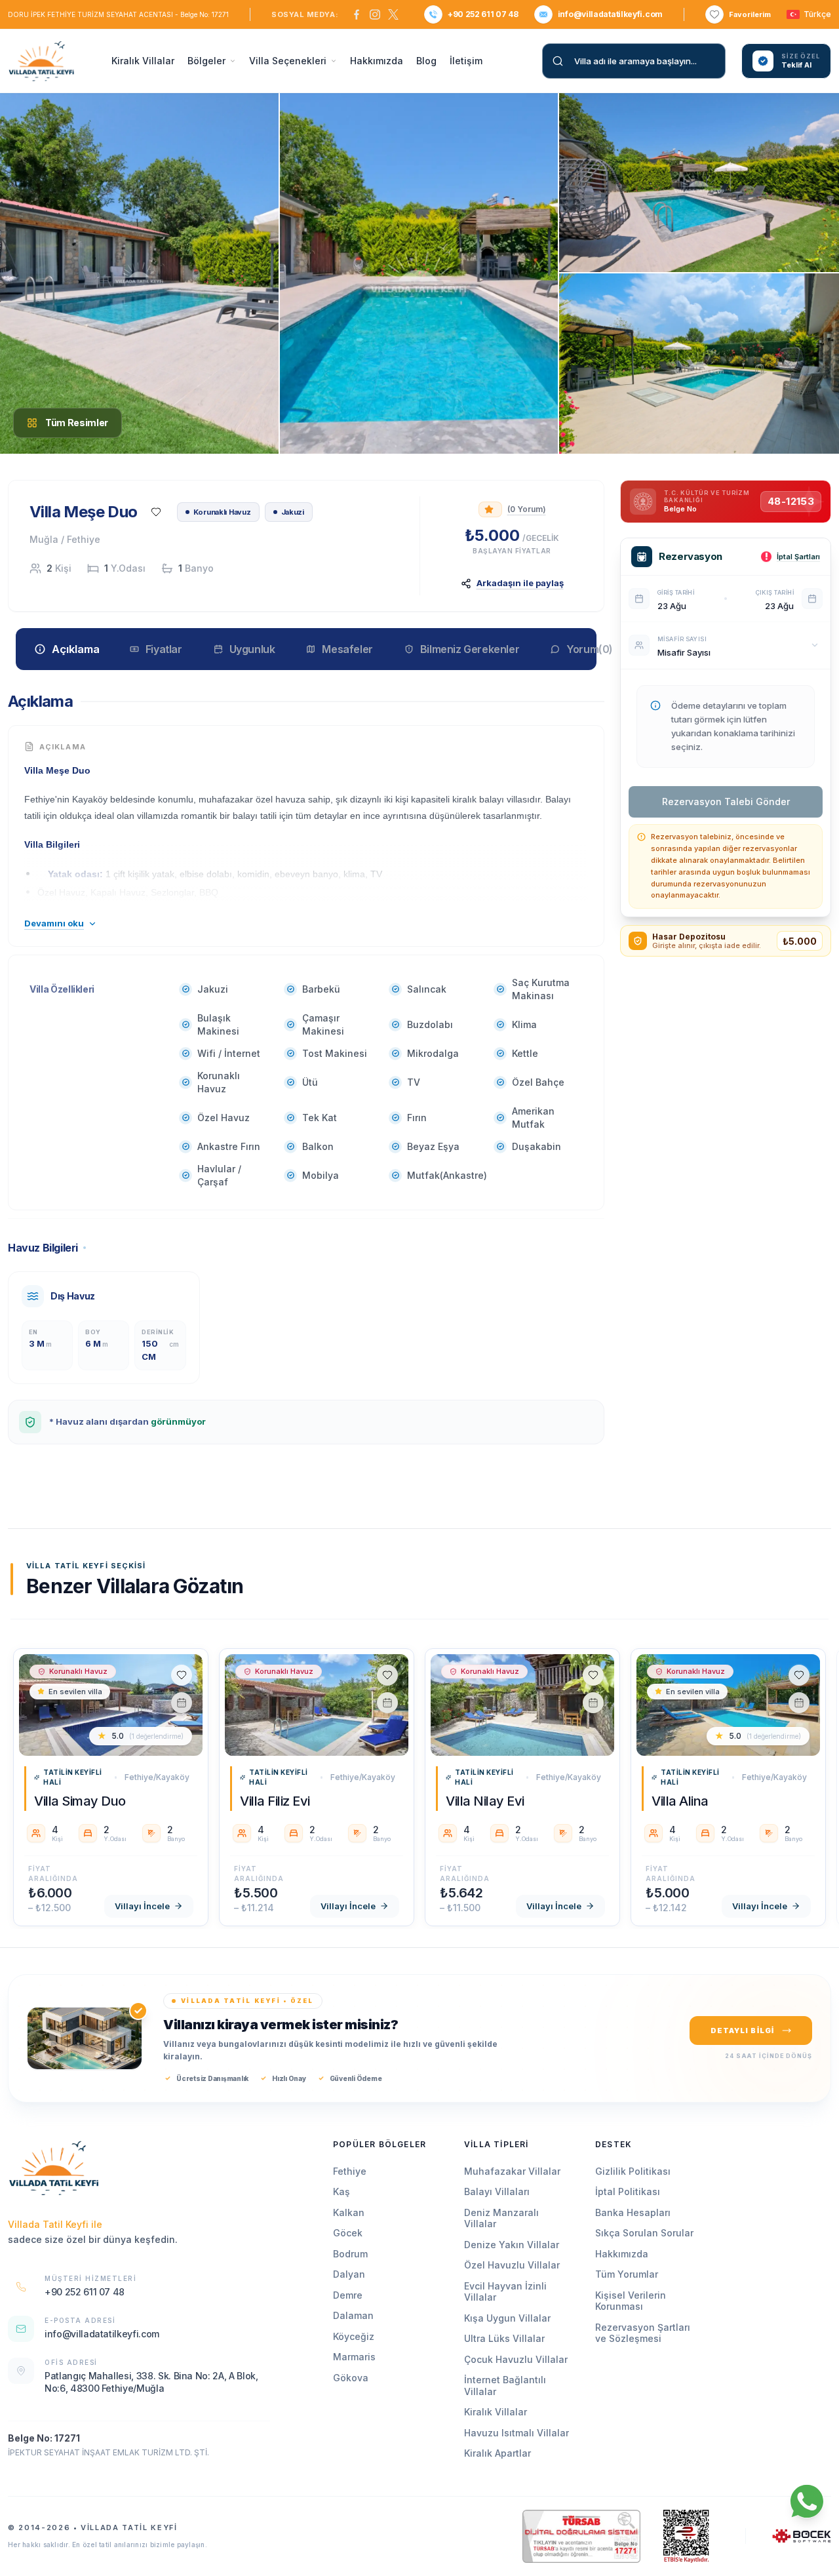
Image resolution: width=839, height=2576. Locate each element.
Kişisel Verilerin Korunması (631, 2301)
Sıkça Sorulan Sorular (644, 2233)
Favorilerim (750, 14)
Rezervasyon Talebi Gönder (726, 802)
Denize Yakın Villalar (512, 2245)
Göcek (348, 2233)
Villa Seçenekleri (288, 61)
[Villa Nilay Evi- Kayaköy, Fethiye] (522, 1705)
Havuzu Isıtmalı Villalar (517, 2433)
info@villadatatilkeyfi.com (610, 14)
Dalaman (353, 2315)
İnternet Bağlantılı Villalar (505, 2386)
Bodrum (350, 2254)
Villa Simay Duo (80, 1801)
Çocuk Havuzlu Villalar (516, 2359)
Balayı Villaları (497, 2191)
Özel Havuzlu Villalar (512, 2265)
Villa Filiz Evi (275, 1801)
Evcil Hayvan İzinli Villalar (505, 2292)
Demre (348, 2295)
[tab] (67, 648)
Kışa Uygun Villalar (507, 2318)
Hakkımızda (377, 61)
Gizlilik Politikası (633, 2171)
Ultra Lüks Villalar (504, 2338)
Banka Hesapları (633, 2212)
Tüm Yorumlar (627, 2274)
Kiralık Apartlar (498, 2453)
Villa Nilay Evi (485, 1801)
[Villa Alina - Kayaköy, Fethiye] (728, 1705)
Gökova (351, 2378)
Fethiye (350, 2171)
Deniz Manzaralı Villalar (501, 2218)
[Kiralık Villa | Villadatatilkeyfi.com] (54, 2168)
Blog (426, 61)
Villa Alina (680, 1801)
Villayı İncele (142, 1906)
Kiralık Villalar (143, 61)
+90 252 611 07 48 (483, 14)
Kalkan (349, 2212)
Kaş (341, 2191)
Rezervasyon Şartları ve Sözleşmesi (643, 2333)
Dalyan (349, 2274)
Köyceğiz (354, 2336)
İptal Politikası (628, 2191)
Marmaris (354, 2357)
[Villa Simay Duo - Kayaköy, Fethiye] (111, 1705)
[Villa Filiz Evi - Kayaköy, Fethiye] (317, 1705)
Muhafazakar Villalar (512, 2171)
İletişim (466, 61)
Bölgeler (206, 61)
